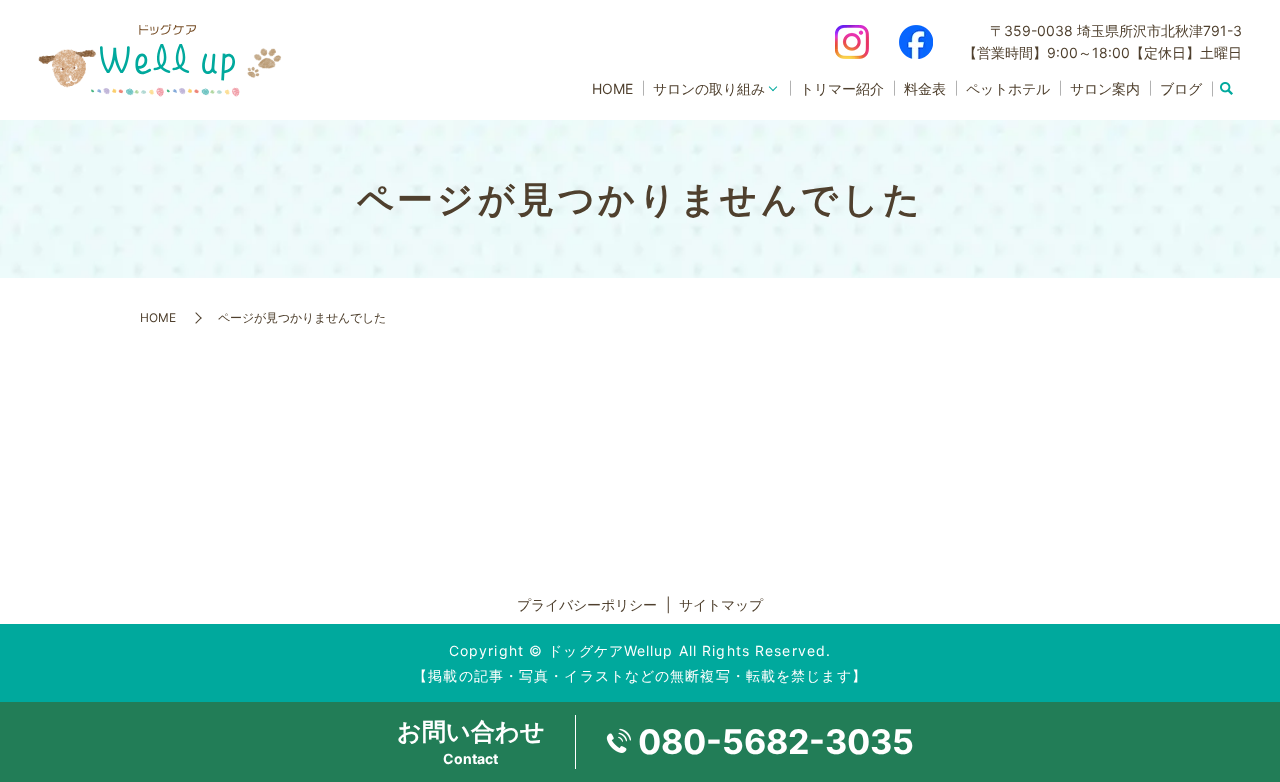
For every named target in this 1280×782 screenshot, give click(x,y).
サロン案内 (1105, 88)
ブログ (1181, 88)
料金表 (925, 88)
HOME (612, 88)
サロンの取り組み (709, 88)
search (1227, 89)
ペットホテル (1008, 88)
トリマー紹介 (842, 88)
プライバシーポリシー (587, 604)
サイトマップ (721, 604)
